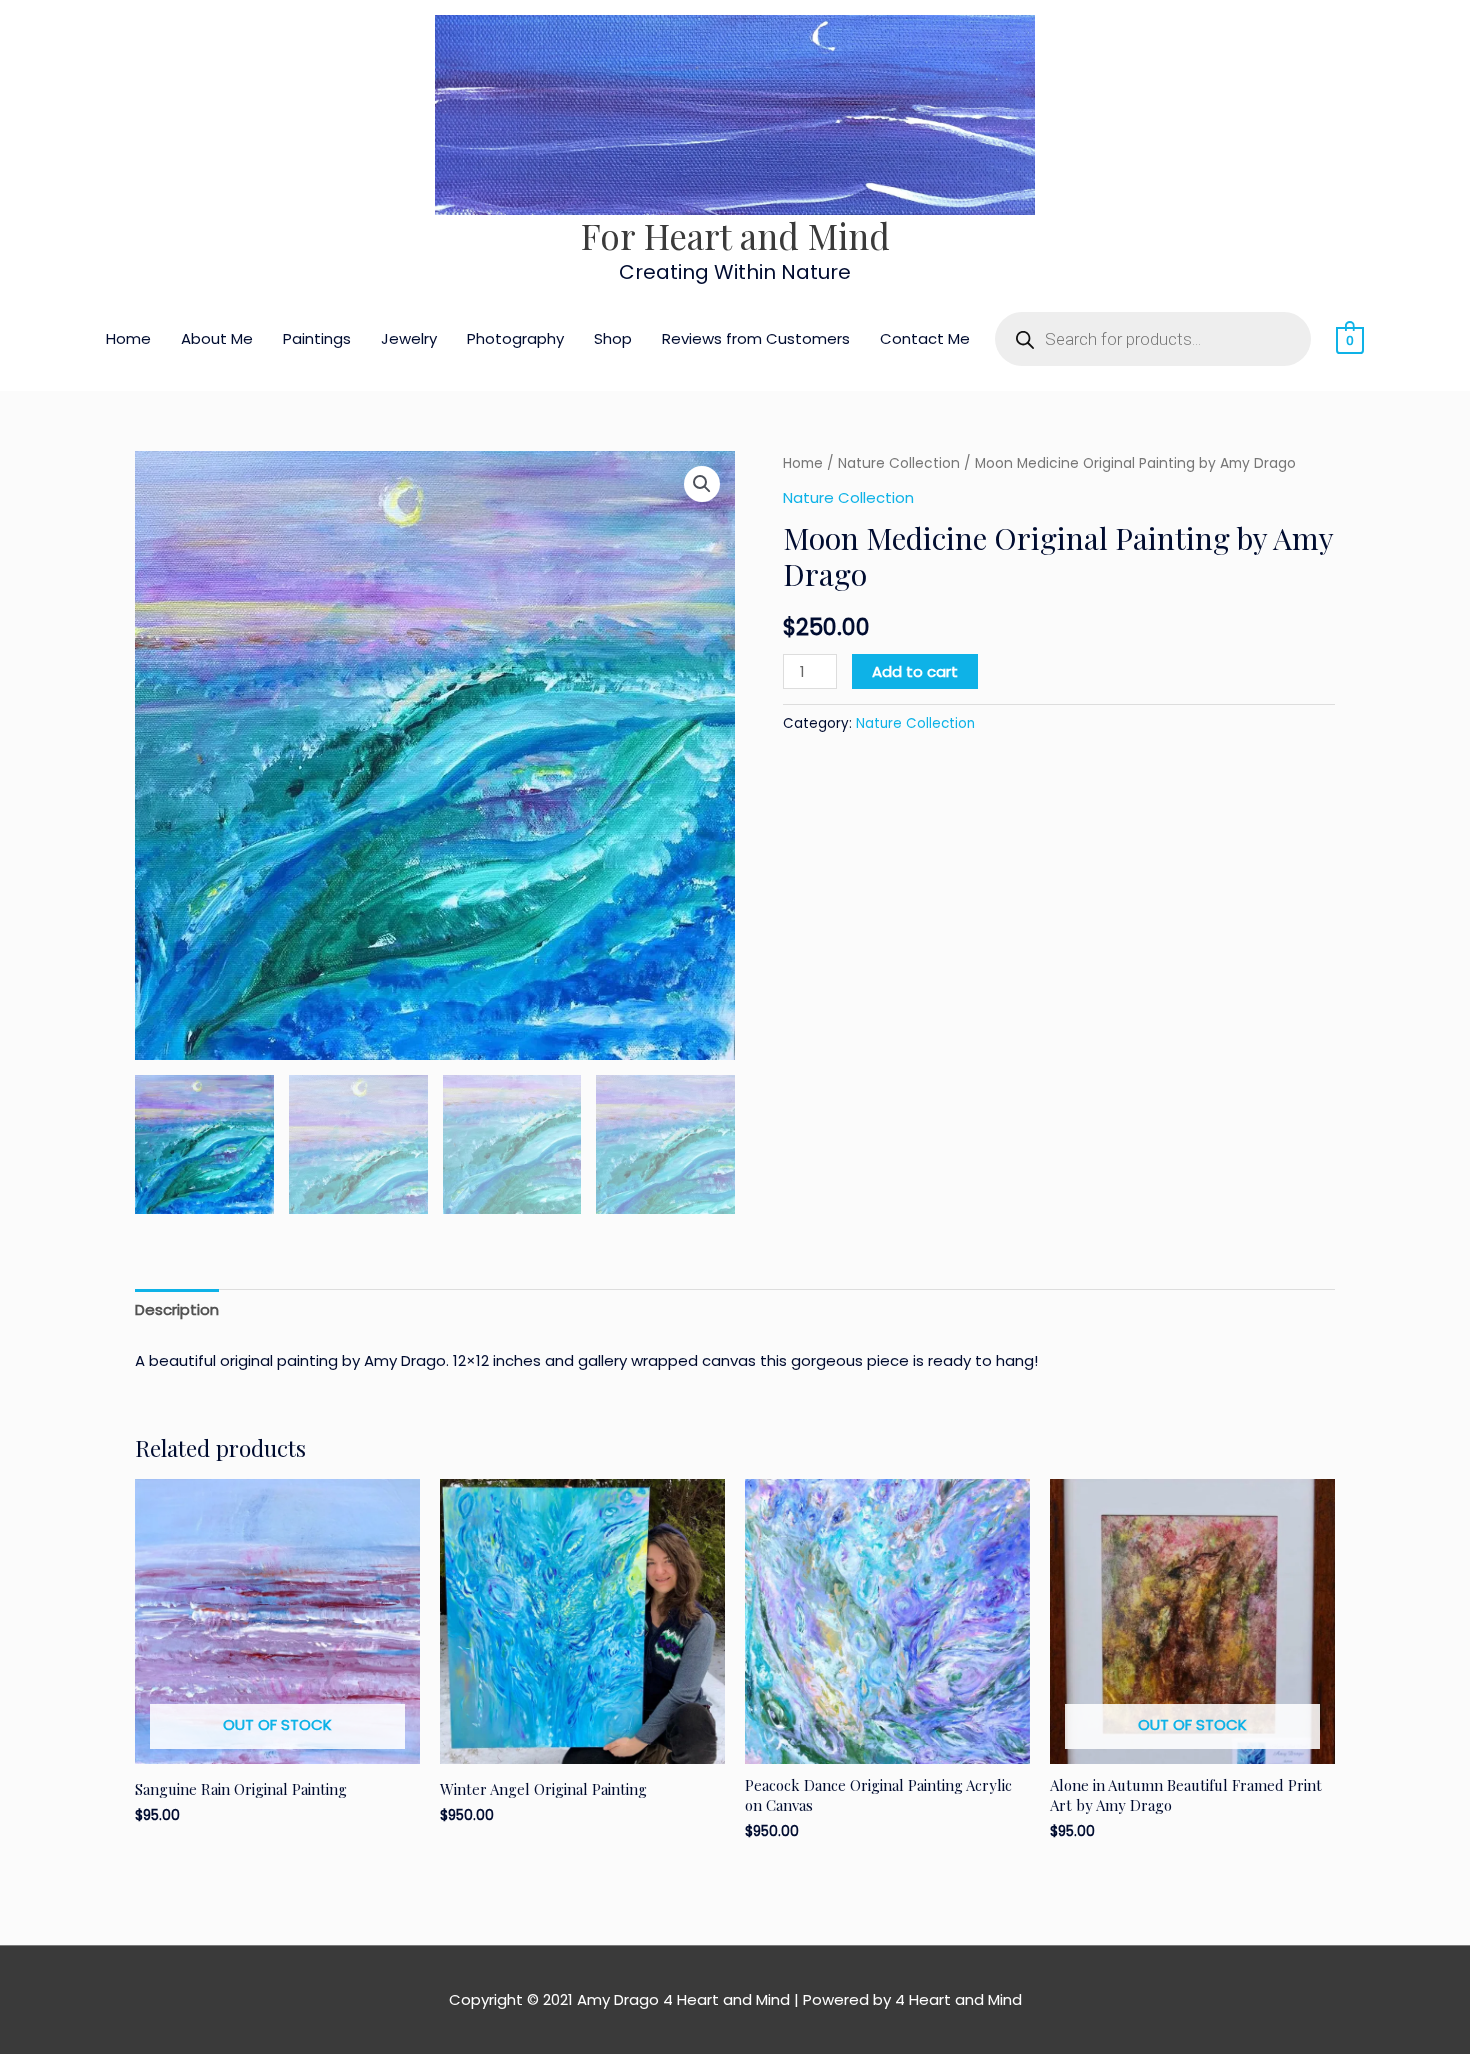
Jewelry (409, 338)
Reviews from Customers (756, 338)
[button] (702, 484)
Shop (613, 338)
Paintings (317, 338)
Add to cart (915, 671)
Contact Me (925, 338)
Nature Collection (899, 463)
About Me (217, 338)
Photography (515, 338)
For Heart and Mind (735, 235)
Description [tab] (177, 1309)
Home (128, 338)
